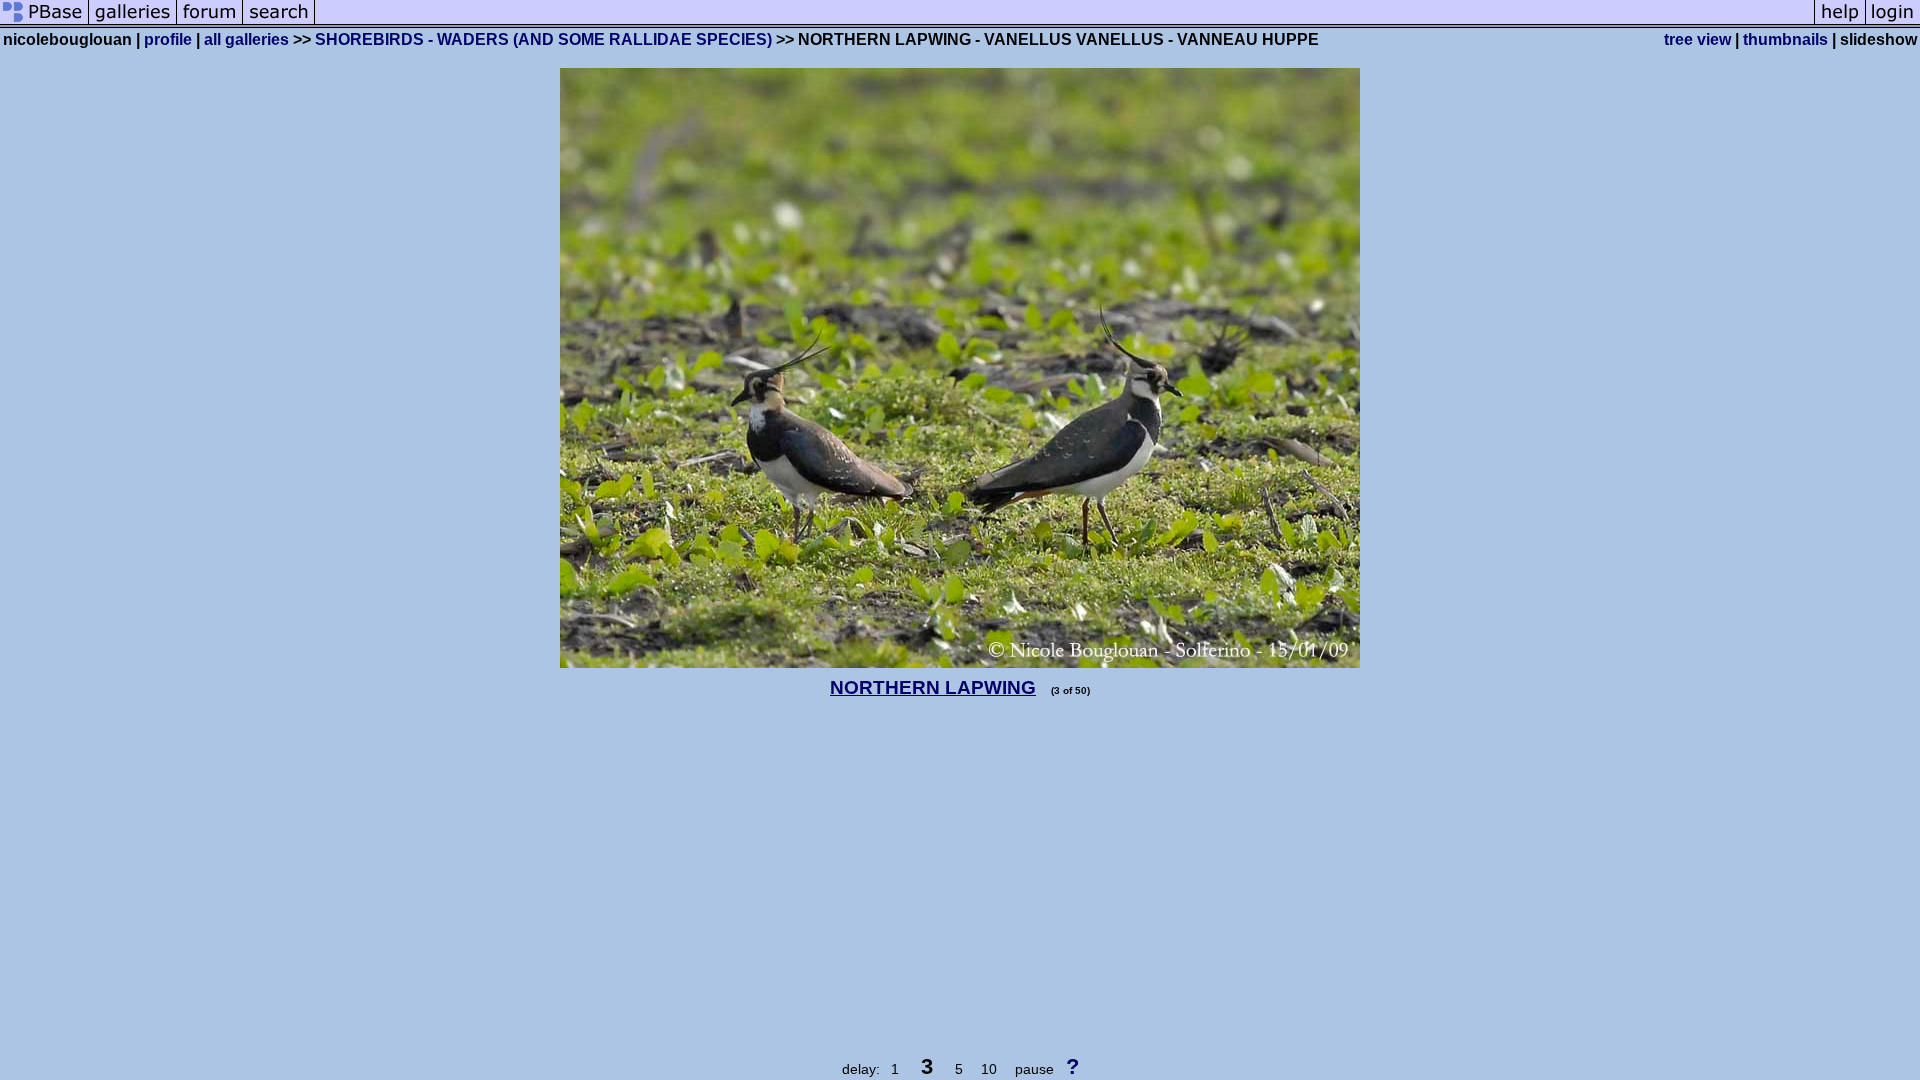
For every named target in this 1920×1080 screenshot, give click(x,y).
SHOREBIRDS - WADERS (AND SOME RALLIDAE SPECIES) (543, 39)
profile (168, 39)
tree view (1697, 39)
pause (1034, 1069)
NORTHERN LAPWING (933, 687)
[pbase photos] (44, 22)
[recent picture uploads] (133, 22)
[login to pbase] (1893, 22)
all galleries (246, 39)
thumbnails (1785, 39)
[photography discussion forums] (210, 22)
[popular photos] (1064, 22)
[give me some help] (1840, 22)
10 (989, 1069)
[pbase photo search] (279, 22)
